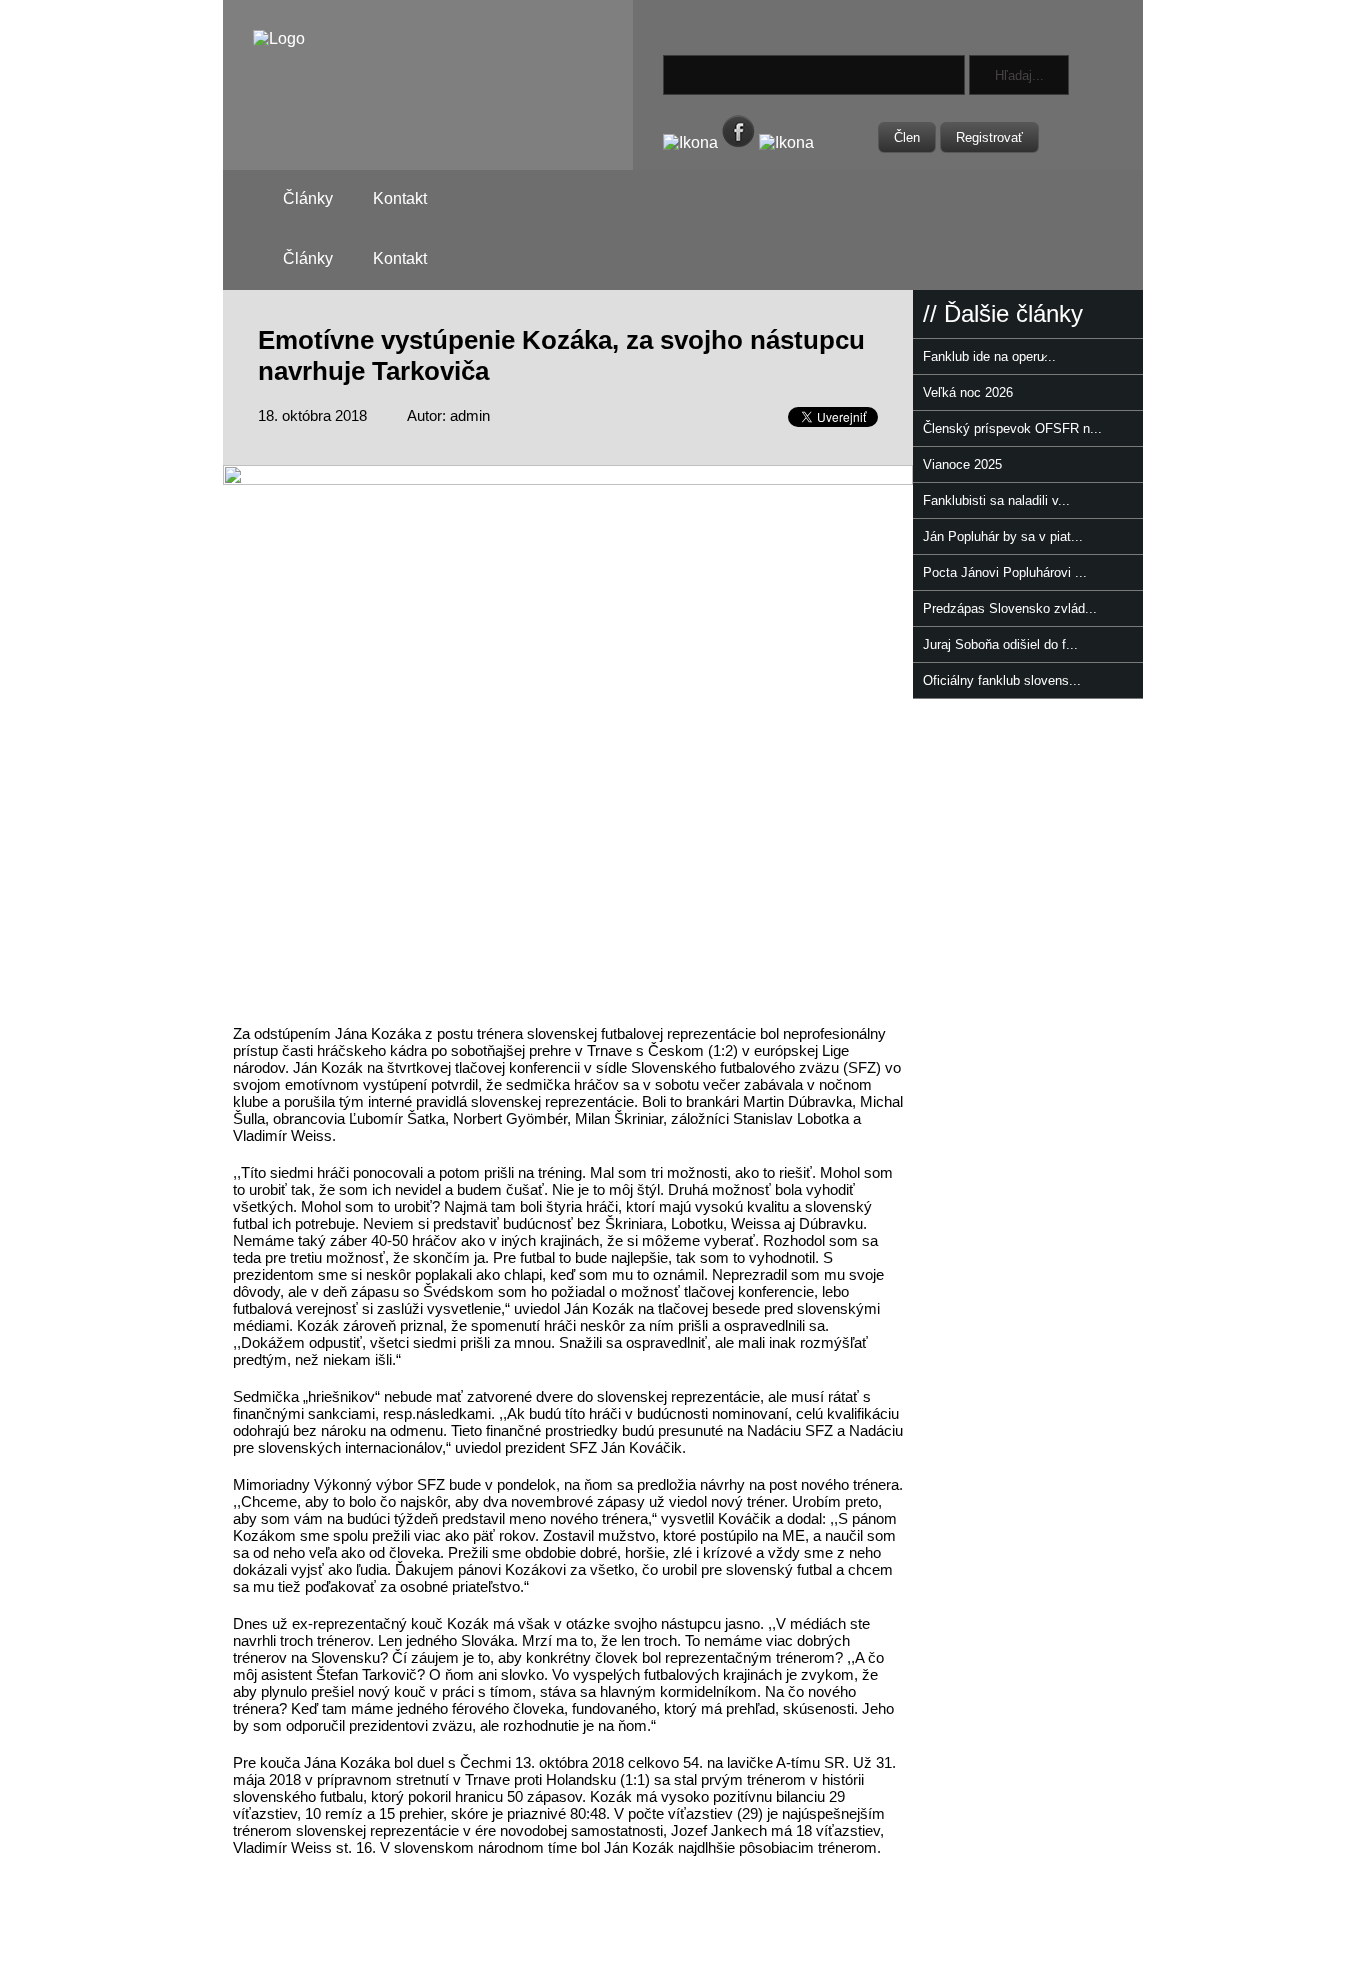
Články (308, 198)
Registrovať (989, 137)
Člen (907, 137)
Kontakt (400, 198)
